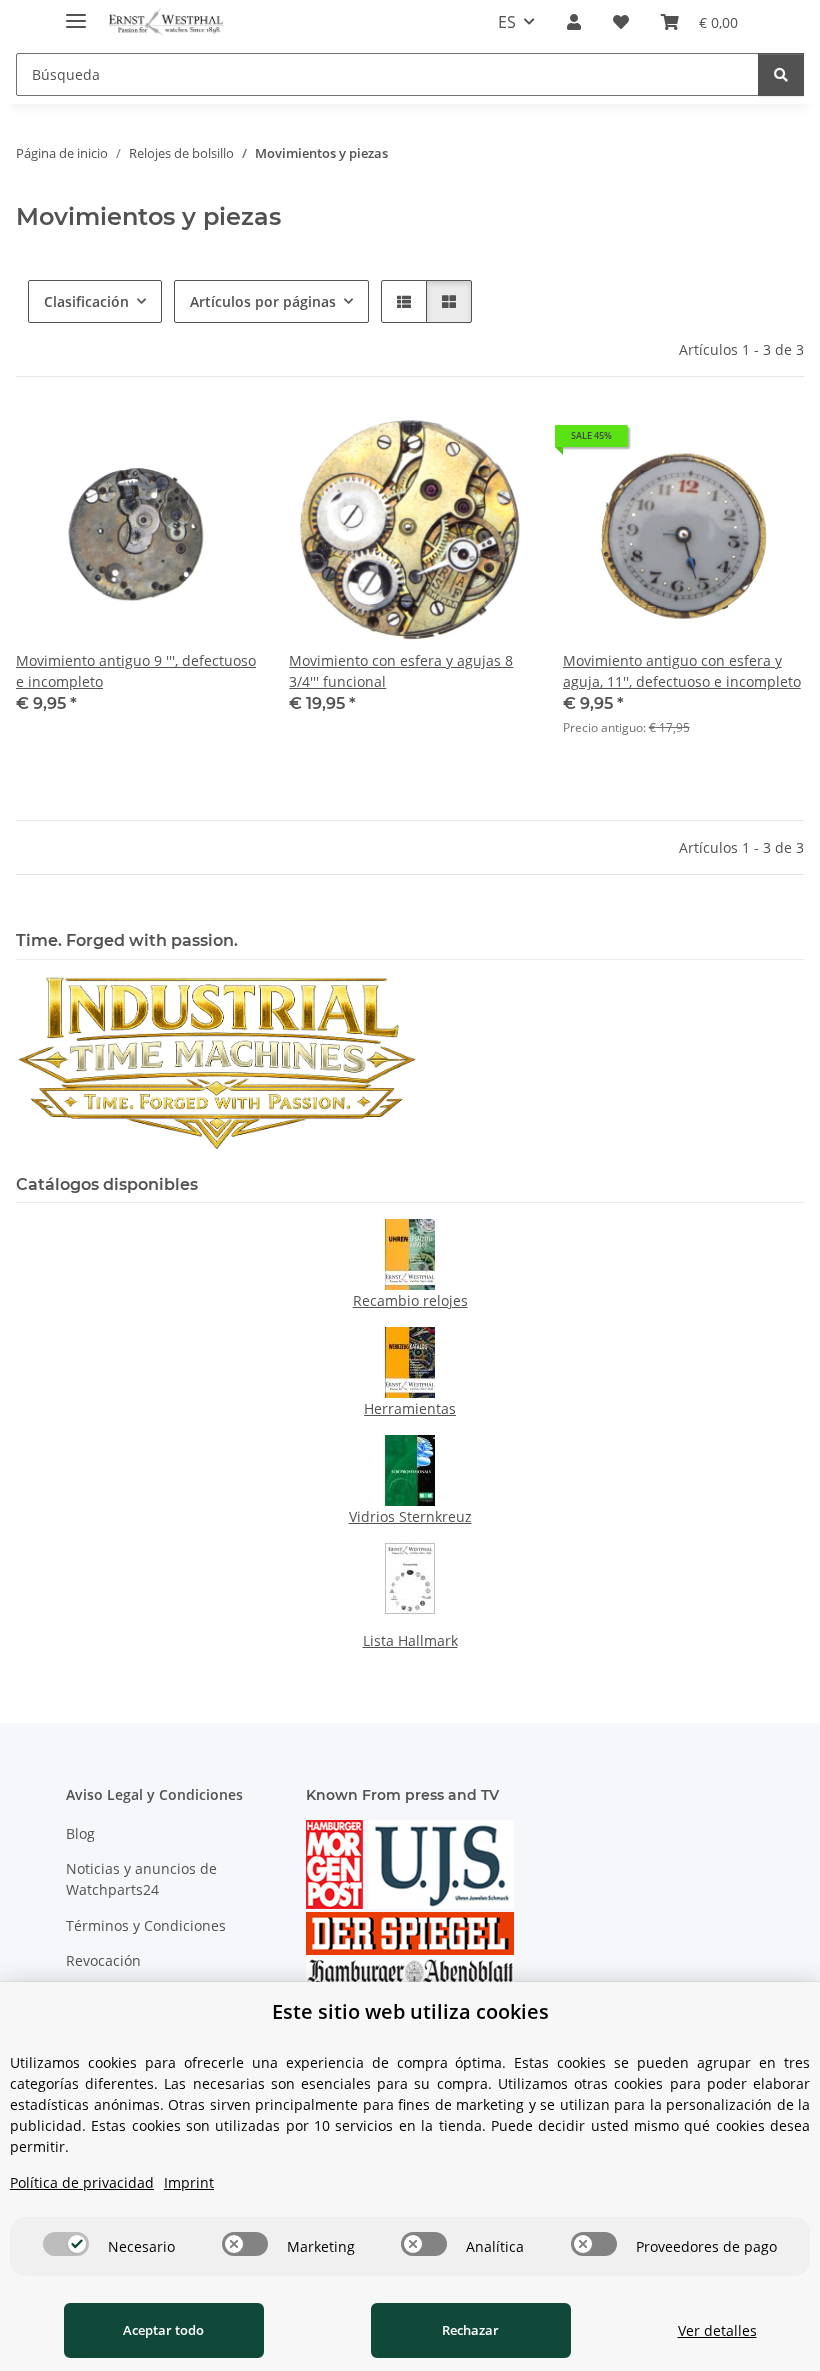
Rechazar (470, 2330)
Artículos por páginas (263, 301)
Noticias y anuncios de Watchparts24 (141, 1879)
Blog (80, 1833)
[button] (574, 22)
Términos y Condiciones (146, 1925)
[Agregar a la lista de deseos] (223, 443)
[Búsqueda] (781, 74)
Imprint (189, 2182)
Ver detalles (717, 2330)
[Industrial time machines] (216, 1061)
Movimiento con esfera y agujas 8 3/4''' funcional (401, 671)
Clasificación (86, 301)
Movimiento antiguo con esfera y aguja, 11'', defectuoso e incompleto (682, 671)
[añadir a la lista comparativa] (171, 443)
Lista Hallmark (410, 1640)
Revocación (103, 1960)
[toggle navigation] (76, 12)
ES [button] (507, 22)
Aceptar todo (163, 2330)
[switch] (66, 2244)
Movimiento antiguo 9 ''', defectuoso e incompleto (136, 671)
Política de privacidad (82, 2182)
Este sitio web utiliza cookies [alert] (410, 2011)
